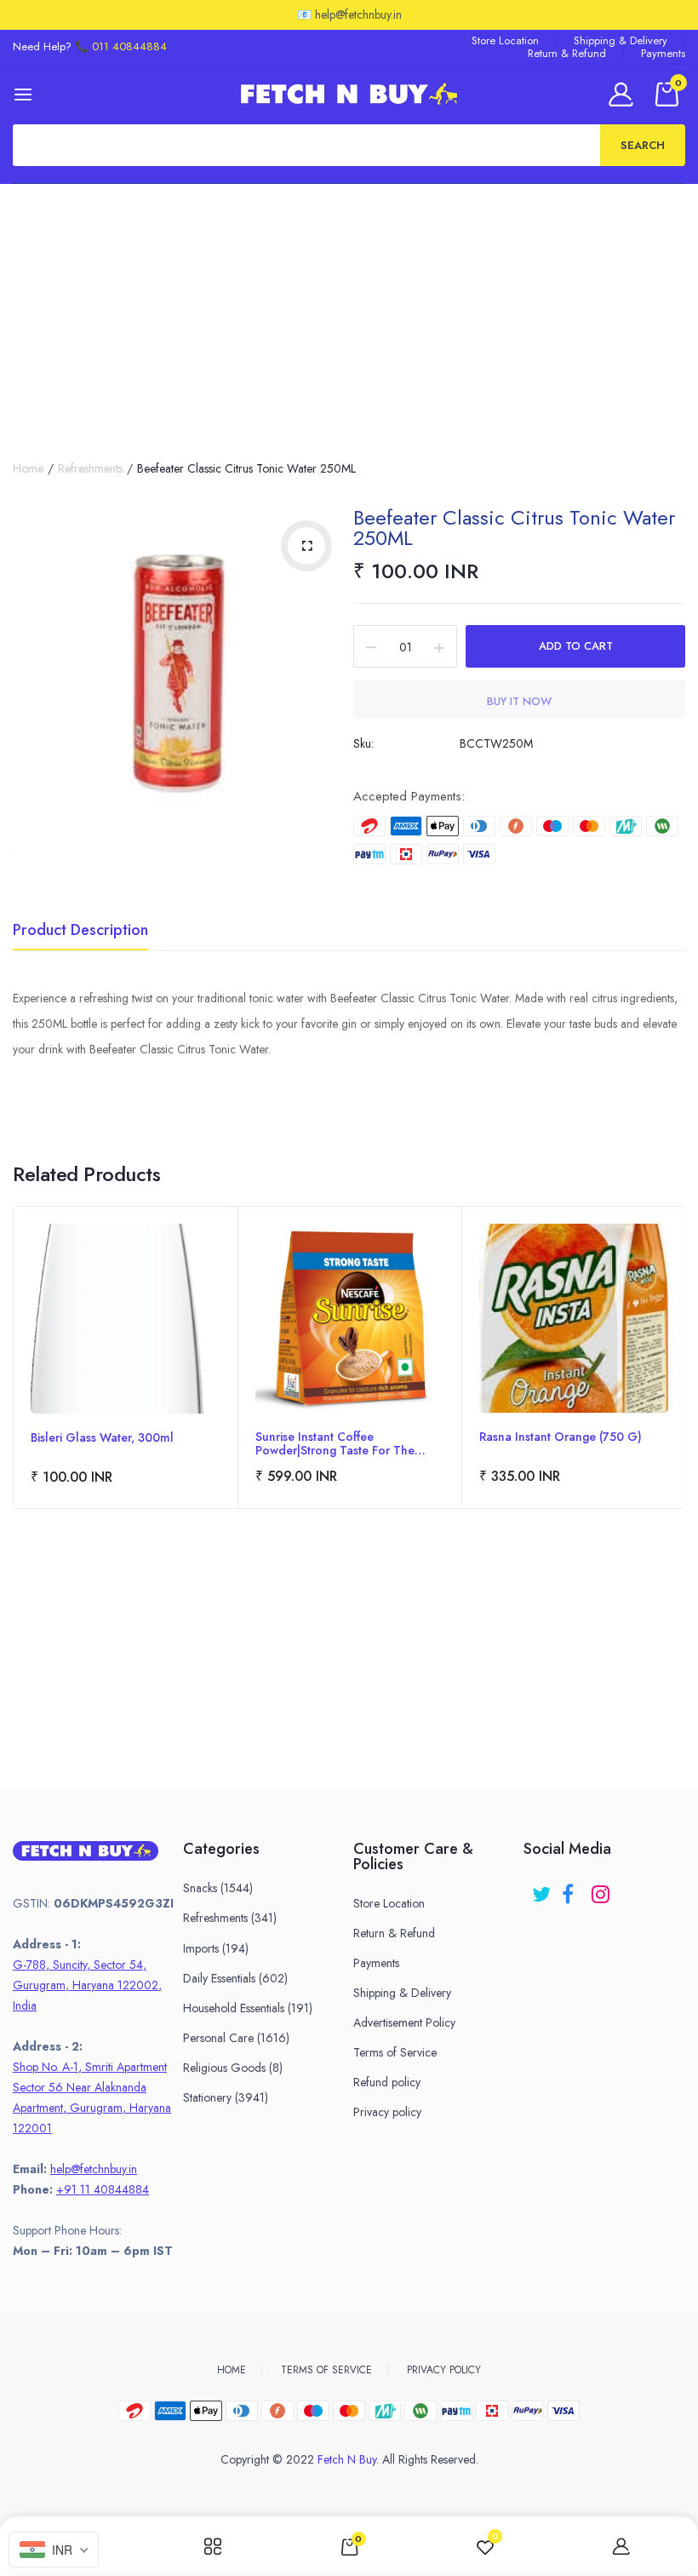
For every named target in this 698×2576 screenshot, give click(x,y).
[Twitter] (543, 1888)
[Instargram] (602, 1888)
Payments (663, 53)
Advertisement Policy (404, 2022)
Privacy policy (387, 2112)
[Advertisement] (349, 312)
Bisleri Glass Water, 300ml (102, 1438)
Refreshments (90, 468)
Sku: (363, 743)
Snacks (218, 1888)
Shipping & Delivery (621, 40)
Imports (216, 1948)
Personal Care (236, 2038)
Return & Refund (567, 53)
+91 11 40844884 (103, 2189)
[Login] (624, 94)
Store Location (505, 40)
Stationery (226, 2097)
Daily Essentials (235, 1978)
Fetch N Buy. (348, 2459)
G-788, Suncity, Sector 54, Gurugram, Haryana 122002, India (87, 1985)
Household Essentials (248, 2008)
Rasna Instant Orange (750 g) (561, 1437)
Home (28, 468)
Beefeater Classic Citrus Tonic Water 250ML (514, 528)
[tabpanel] (126, 1357)
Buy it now (519, 701)
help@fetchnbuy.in (94, 2169)
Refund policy (387, 2082)
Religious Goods (233, 2068)
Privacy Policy (444, 2370)
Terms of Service (395, 2052)
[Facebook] (572, 1888)
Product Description (80, 932)
